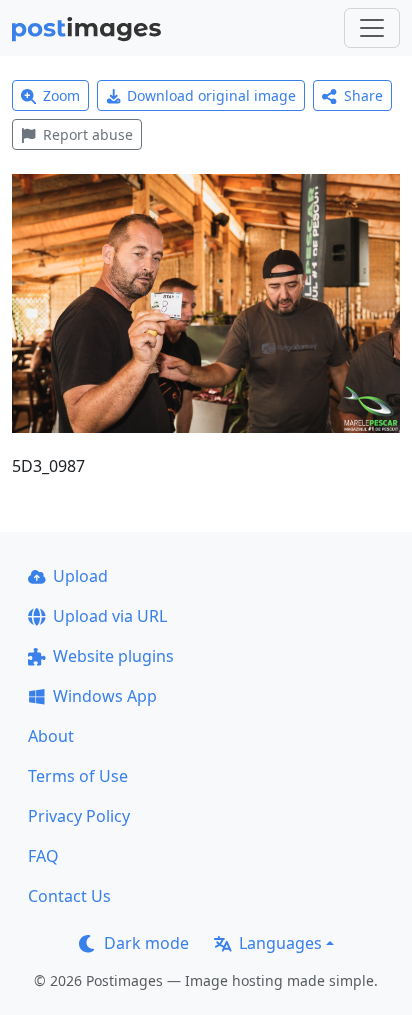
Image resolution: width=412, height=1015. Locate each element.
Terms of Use (78, 776)
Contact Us (69, 896)
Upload (80, 576)
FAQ (43, 856)
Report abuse (88, 134)
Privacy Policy (79, 816)
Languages (280, 943)
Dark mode (146, 943)
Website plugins (113, 656)
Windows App (105, 696)
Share (363, 95)
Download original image (211, 95)
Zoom (61, 95)
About (51, 736)
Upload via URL (110, 616)
